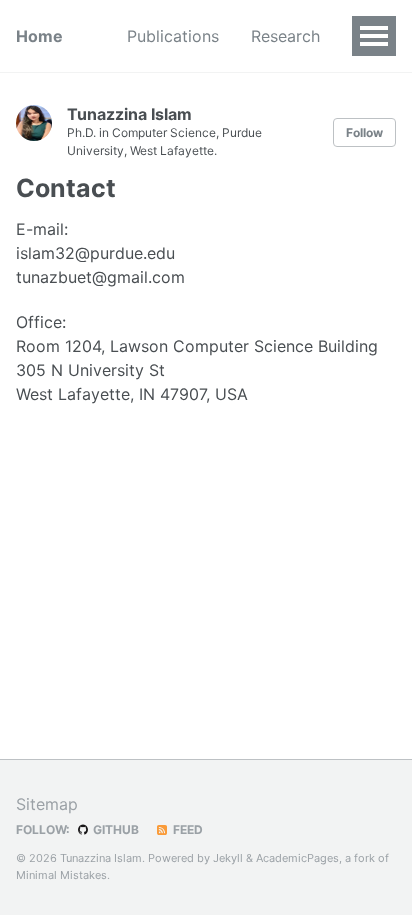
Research (285, 36)
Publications (173, 36)
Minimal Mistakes (61, 875)
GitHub (114, 829)
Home (39, 36)
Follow (364, 132)
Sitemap (47, 804)
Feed (186, 829)
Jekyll (228, 858)
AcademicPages (297, 858)
